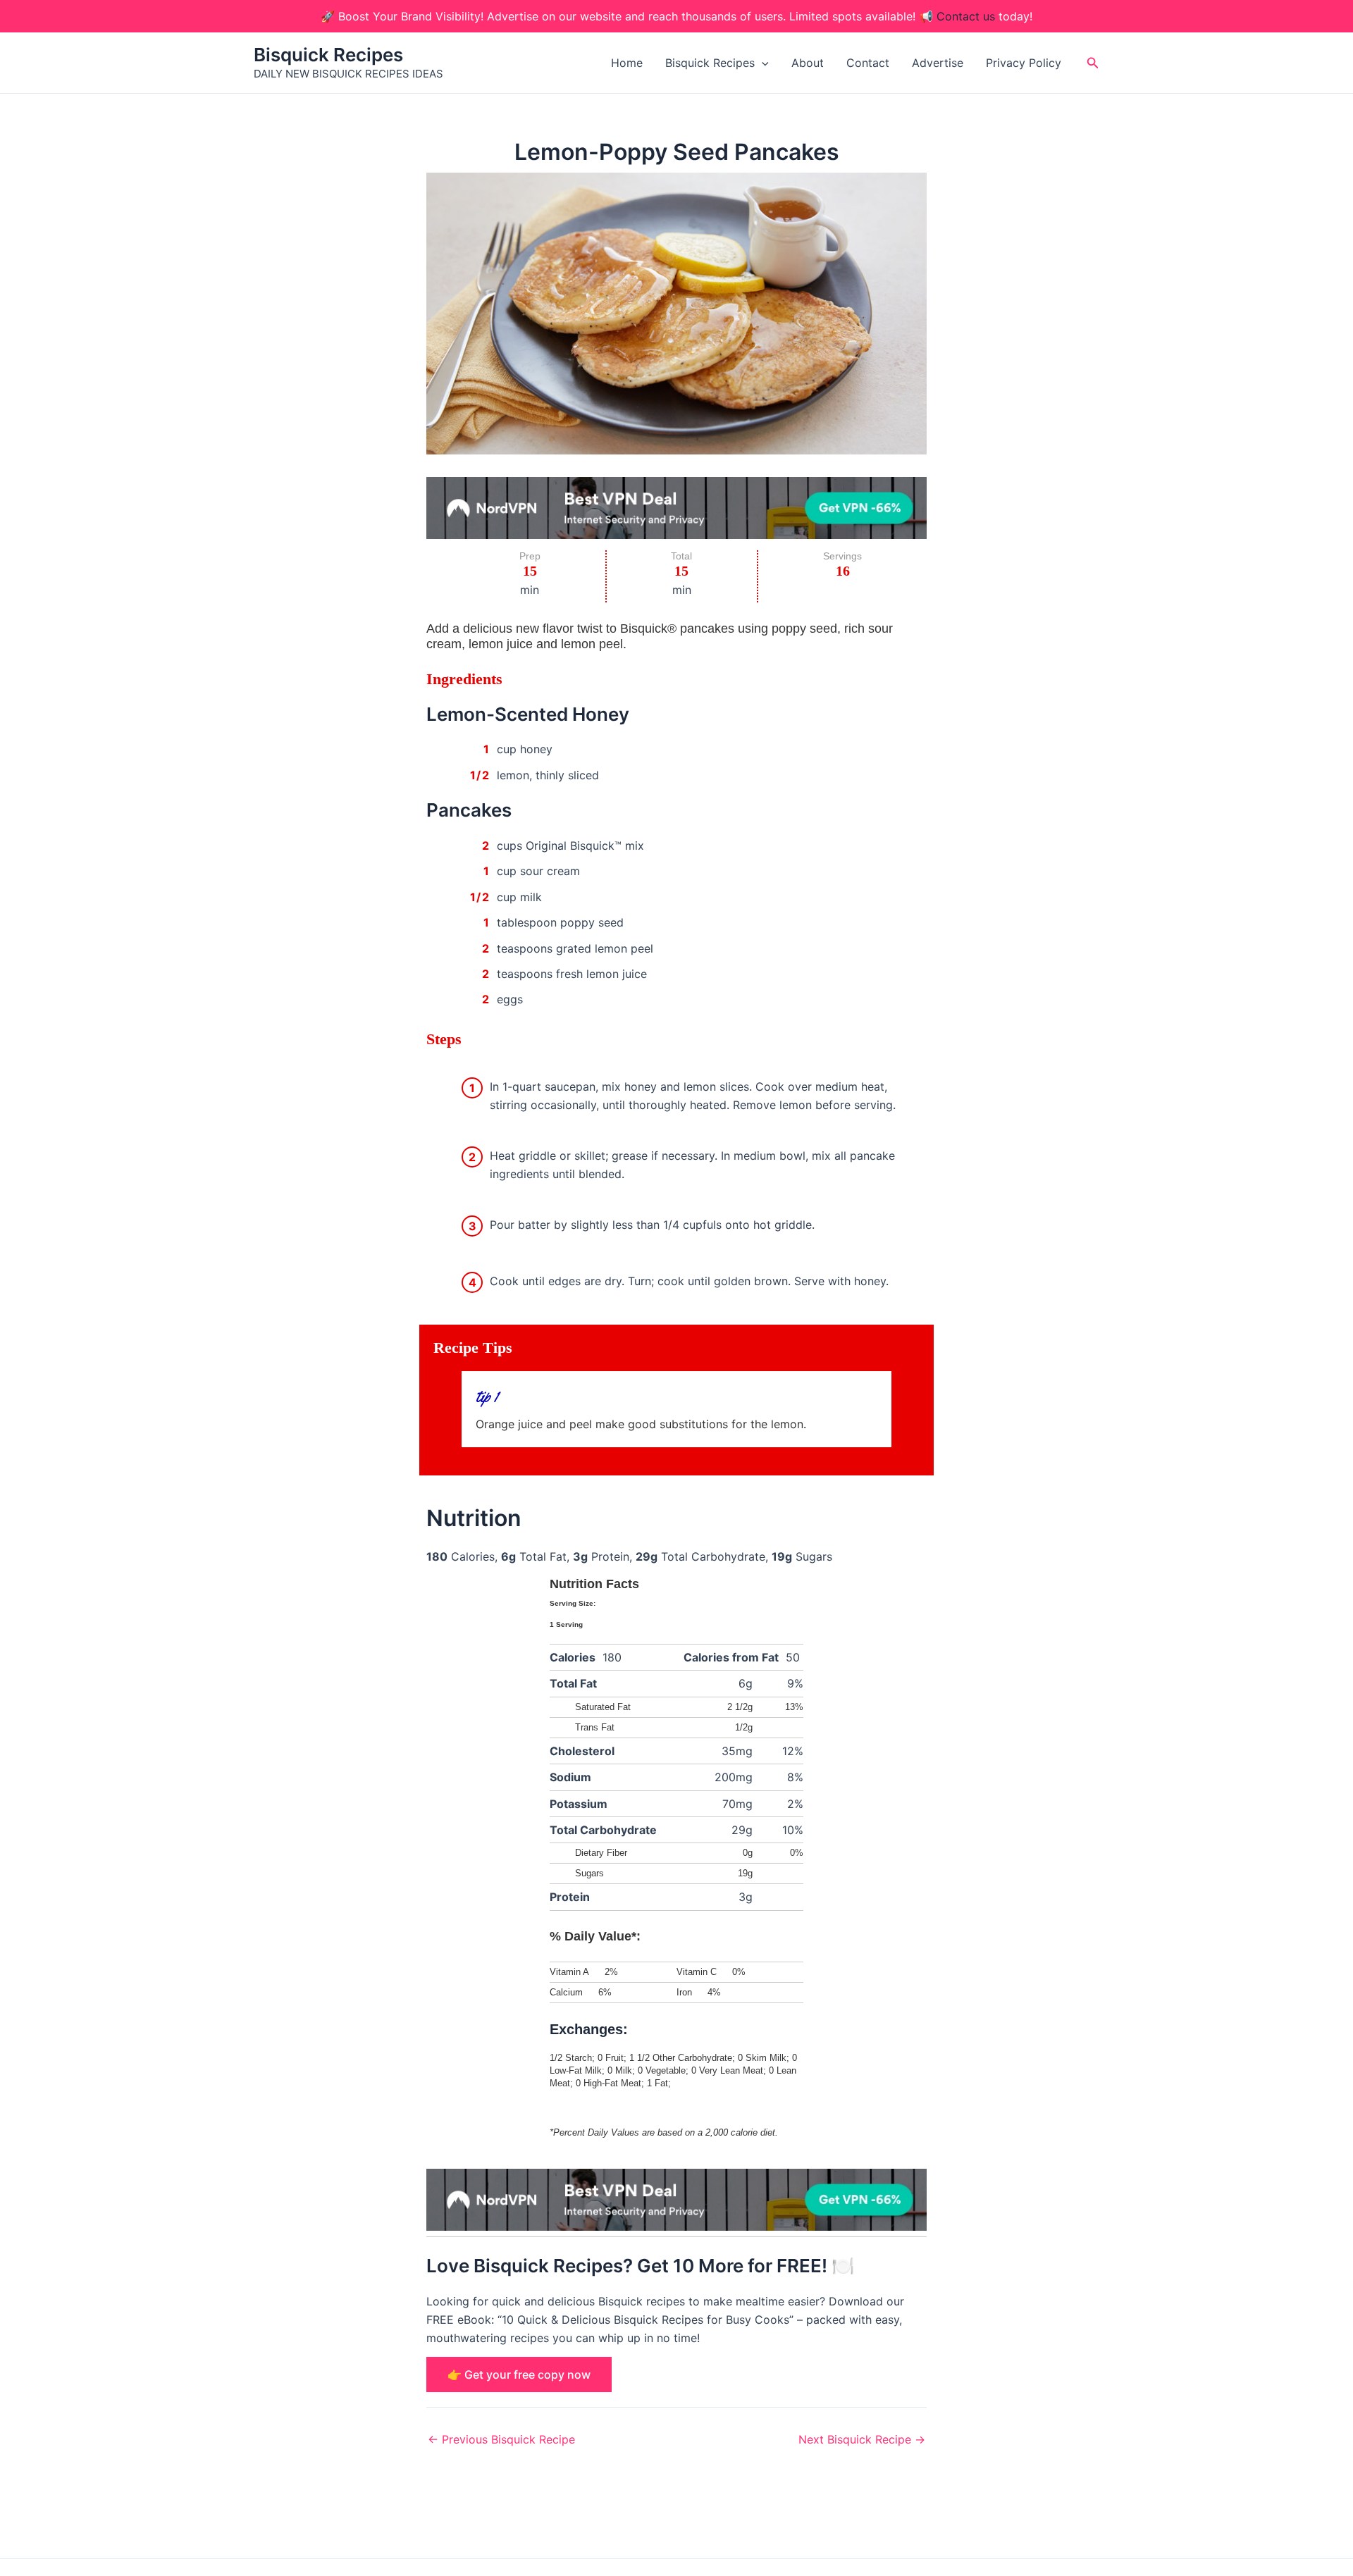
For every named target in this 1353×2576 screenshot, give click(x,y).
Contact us (966, 16)
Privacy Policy (1024, 63)
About (808, 63)
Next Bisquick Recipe (862, 2439)
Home (627, 63)
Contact (868, 63)
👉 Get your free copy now (519, 2374)
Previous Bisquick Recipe (501, 2439)
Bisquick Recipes (328, 55)
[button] (762, 63)
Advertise (938, 63)
